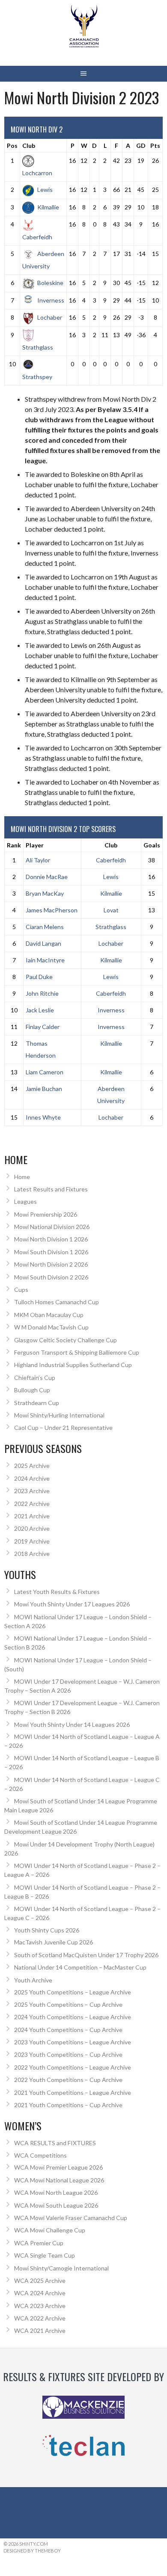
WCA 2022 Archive (40, 2318)
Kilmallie (48, 207)
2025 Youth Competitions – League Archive (73, 1992)
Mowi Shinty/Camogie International (61, 2268)
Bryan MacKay (45, 893)
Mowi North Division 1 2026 (51, 1239)
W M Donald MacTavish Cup (51, 1327)
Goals (152, 845)
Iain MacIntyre (45, 960)
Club (29, 146)
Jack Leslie (40, 1010)
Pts (155, 146)
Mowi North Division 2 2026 (51, 1264)
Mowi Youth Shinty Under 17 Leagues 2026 (72, 1604)
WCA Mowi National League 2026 (59, 2180)
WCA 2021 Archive (40, 2330)
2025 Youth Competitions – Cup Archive (68, 2004)
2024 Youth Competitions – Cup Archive (68, 2030)
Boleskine (50, 283)
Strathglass (111, 927)
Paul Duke (39, 977)
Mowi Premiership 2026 (46, 1214)
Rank (14, 845)
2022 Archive (32, 1504)
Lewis (45, 190)
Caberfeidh (111, 860)
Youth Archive (33, 1980)
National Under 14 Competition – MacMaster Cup (80, 1967)
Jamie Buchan (44, 1089)
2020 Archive (32, 1528)
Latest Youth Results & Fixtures (57, 1592)
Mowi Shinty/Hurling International (59, 1415)
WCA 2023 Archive (40, 2306)
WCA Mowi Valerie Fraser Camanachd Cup (71, 2218)
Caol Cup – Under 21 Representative (63, 1428)
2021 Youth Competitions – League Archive (73, 2092)
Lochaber (50, 317)
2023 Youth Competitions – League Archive (73, 2042)
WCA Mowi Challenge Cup (50, 2230)
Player (35, 845)
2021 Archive (32, 1516)
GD (141, 146)
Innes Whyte (43, 1117)
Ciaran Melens (45, 927)
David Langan (43, 943)
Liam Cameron (45, 1072)
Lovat (111, 910)
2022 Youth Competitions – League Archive (73, 2067)
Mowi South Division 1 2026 (51, 1252)
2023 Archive (32, 1491)
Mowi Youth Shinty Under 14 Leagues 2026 (72, 1725)
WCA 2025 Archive (40, 2280)
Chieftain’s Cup (35, 1378)
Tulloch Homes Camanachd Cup (57, 1302)
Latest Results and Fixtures (51, 1189)
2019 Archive (32, 1541)
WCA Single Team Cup (45, 2255)
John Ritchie (42, 993)
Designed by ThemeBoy (32, 2551)
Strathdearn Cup (37, 1403)
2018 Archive (32, 1554)
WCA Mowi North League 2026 (56, 2192)
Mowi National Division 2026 (52, 1227)
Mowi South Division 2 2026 (51, 1277)
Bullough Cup (32, 1390)
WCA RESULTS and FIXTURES (55, 2143)
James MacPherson (52, 910)
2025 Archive (32, 1466)
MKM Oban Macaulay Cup (49, 1315)
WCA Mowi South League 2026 (56, 2205)
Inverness (51, 300)
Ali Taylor (38, 860)
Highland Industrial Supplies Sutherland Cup (73, 1365)
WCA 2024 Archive (40, 2293)
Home (22, 1177)
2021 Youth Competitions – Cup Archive (68, 2105)
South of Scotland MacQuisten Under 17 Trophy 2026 (86, 1955)
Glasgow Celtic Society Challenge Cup (66, 1340)
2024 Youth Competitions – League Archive (73, 2017)
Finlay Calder (43, 1027)
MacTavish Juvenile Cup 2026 (54, 1942)
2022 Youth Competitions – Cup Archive (68, 2080)
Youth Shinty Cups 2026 (47, 1930)
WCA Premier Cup (39, 2243)
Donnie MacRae (47, 877)
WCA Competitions (40, 2155)
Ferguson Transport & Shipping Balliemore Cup (77, 1352)
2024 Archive (32, 1478)
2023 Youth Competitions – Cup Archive (68, 2054)
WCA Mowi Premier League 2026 (58, 2167)
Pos (12, 146)
